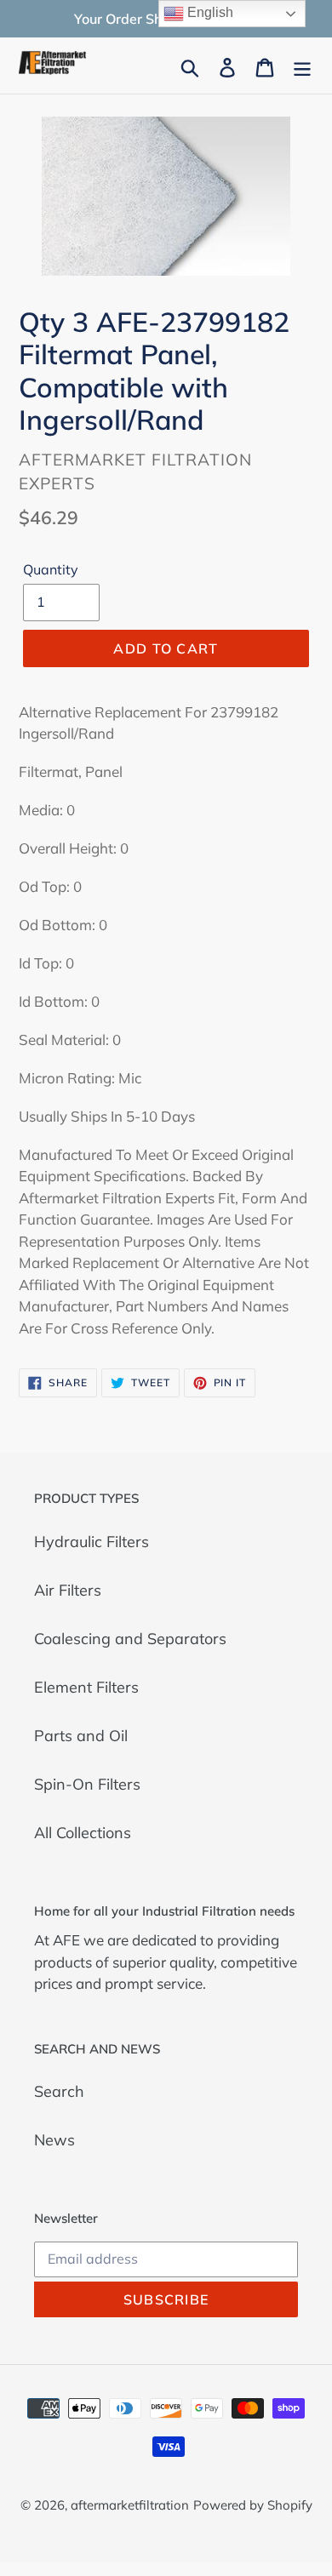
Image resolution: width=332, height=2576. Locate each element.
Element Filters (86, 1687)
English (209, 12)
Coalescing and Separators (130, 1639)
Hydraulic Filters (92, 1542)
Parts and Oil (81, 1736)
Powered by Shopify (253, 2505)
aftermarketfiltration (130, 2505)
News (54, 2140)
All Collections (83, 1833)
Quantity (51, 569)
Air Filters (68, 1590)
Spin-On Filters (87, 1784)
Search (59, 2091)
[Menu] (302, 66)
